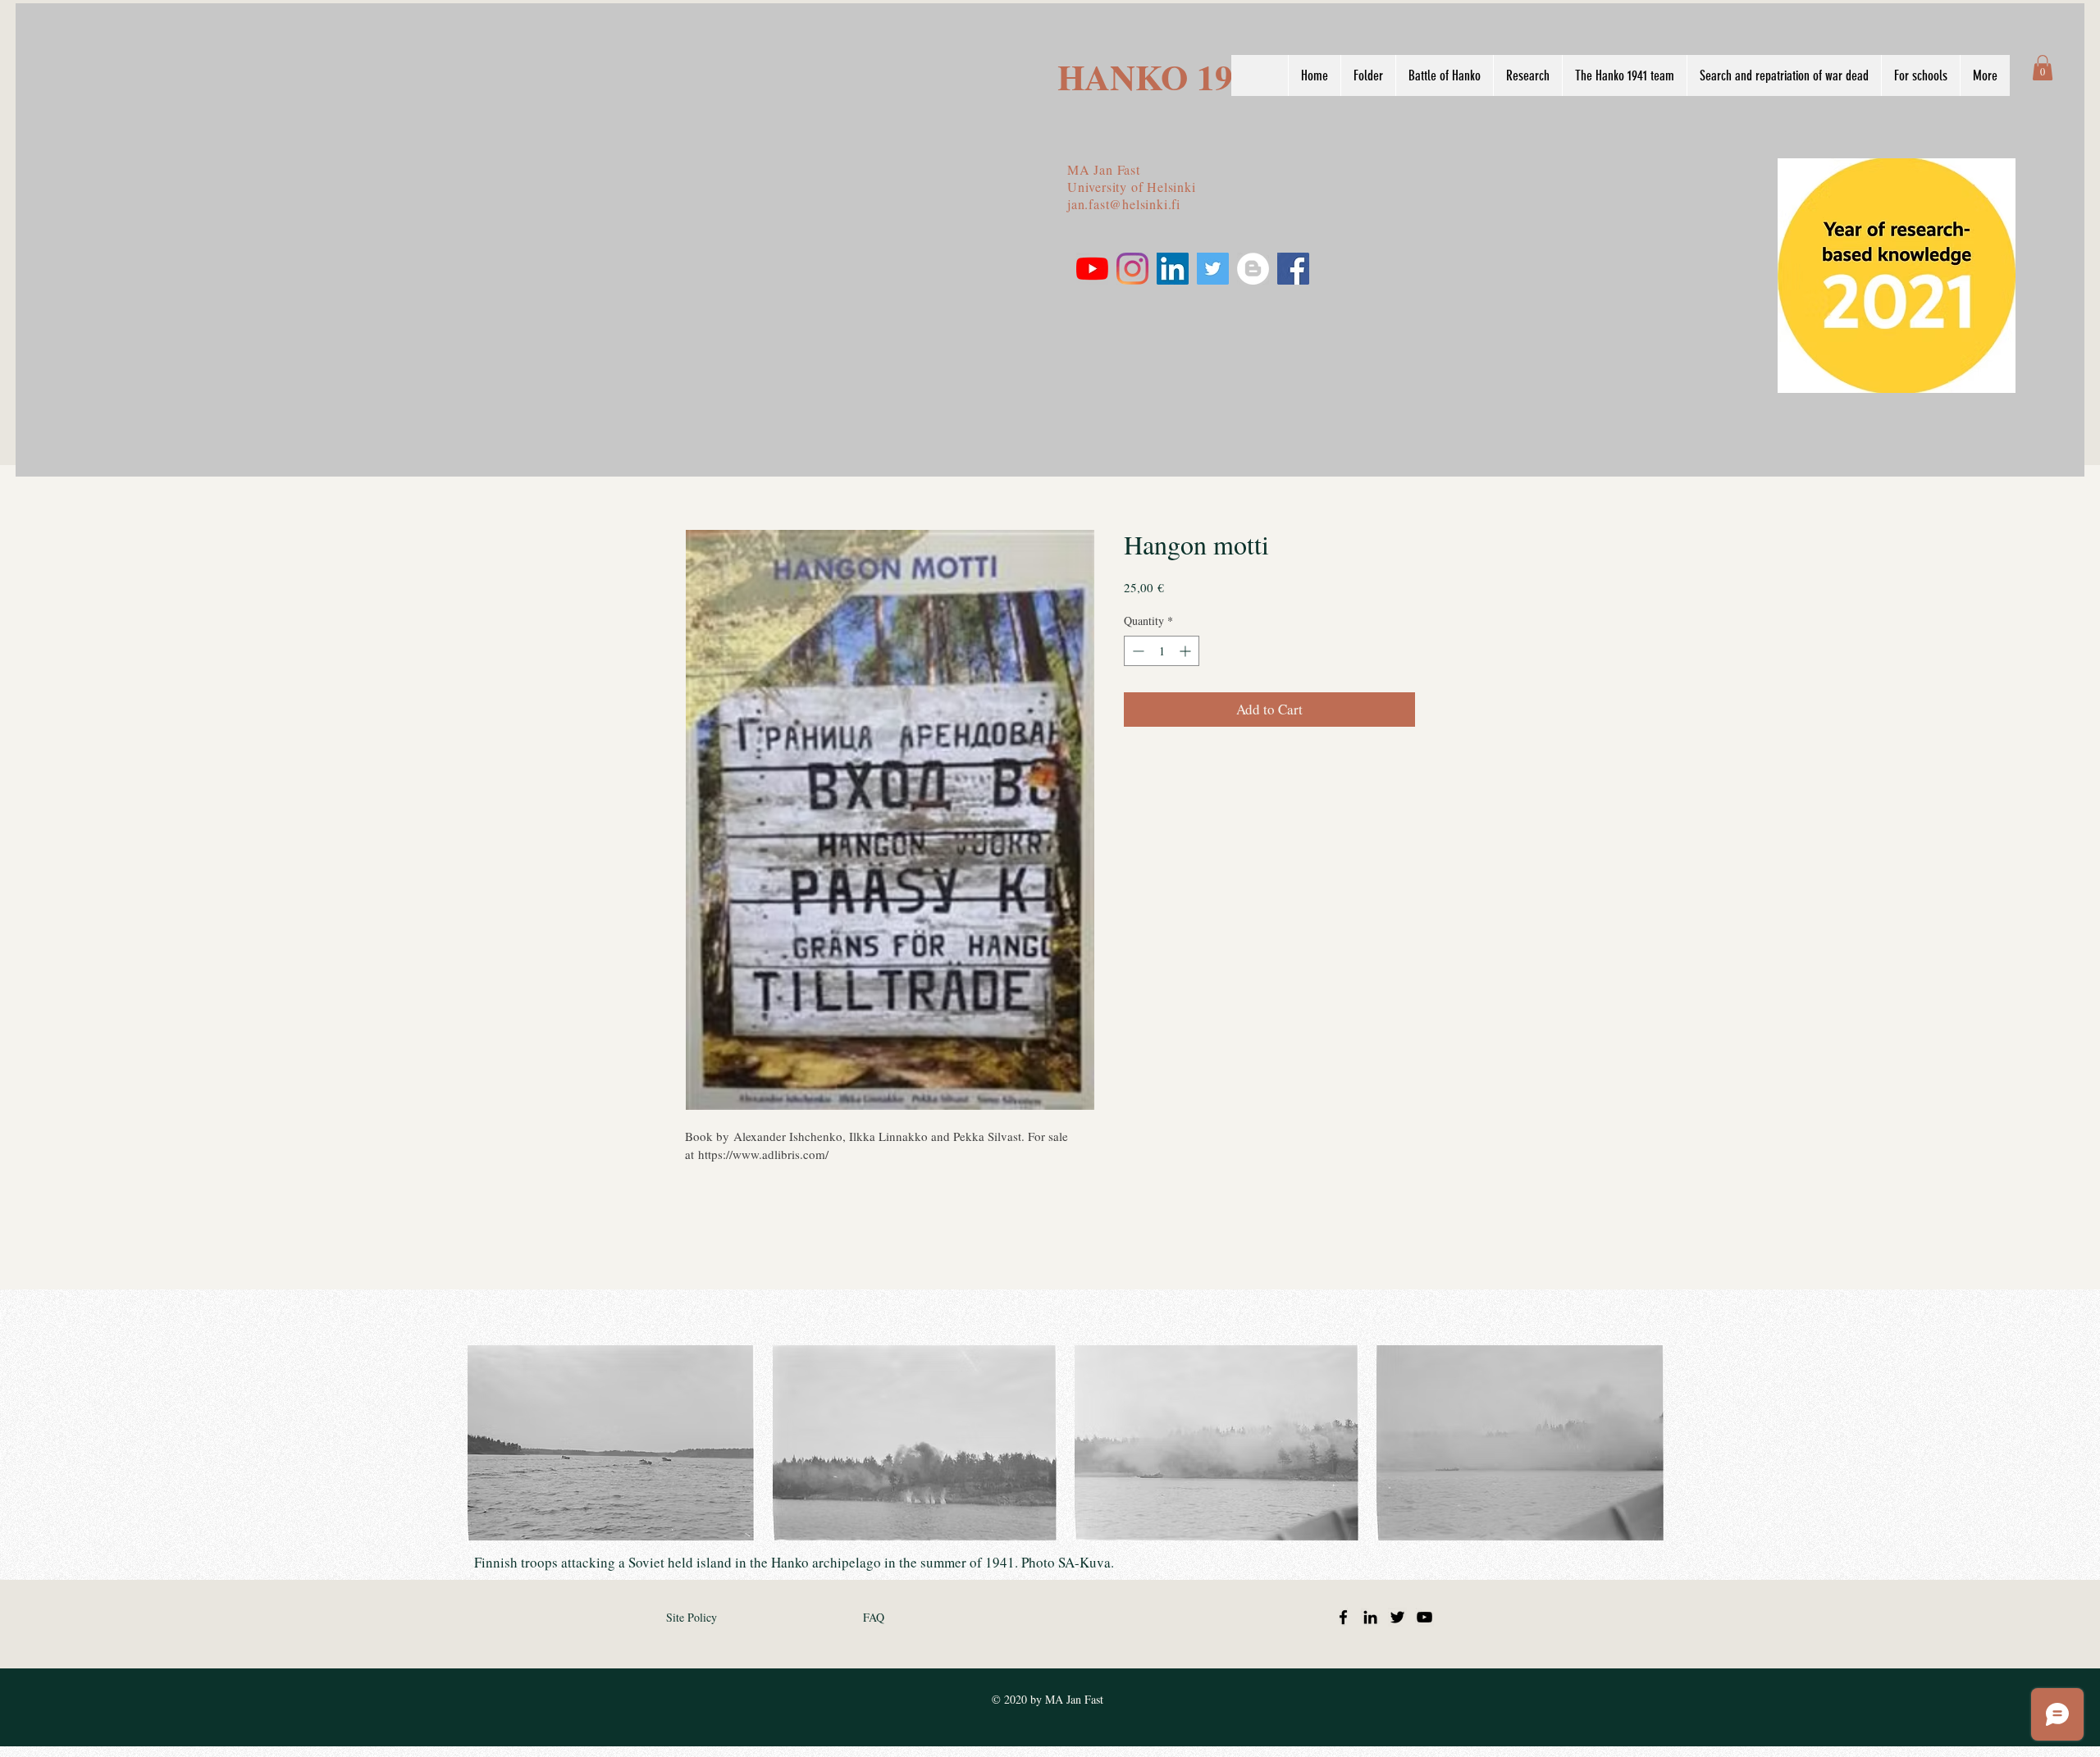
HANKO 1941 (1163, 77)
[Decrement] (1137, 651)
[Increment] (1187, 651)
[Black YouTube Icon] (1424, 1617)
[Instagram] (1132, 269)
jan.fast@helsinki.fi (1124, 204)
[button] (2043, 68)
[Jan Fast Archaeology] (1253, 269)
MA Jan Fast (1104, 169)
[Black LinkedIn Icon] (1370, 1617)
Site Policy (692, 1617)
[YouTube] (1092, 269)
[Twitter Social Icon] (1213, 269)
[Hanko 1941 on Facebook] (1293, 269)
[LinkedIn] (1173, 269)
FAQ (874, 1617)
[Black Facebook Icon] (1343, 1617)
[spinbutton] (1162, 651)
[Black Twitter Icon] (1397, 1617)
